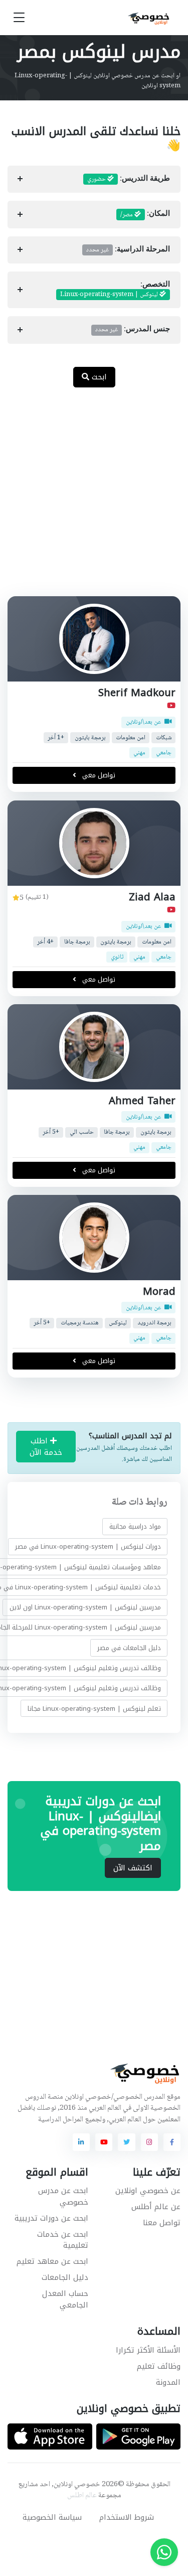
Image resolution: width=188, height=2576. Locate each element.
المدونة (168, 2382)
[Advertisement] (94, 497)
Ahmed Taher (142, 1101)
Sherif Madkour (137, 693)
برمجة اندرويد (154, 1323)
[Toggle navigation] (19, 18)
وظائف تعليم (159, 2366)
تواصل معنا (162, 2223)
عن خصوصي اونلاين (148, 2191)
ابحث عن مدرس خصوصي (63, 2196)
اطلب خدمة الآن (46, 1447)
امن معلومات (131, 738)
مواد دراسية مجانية (135, 1526)
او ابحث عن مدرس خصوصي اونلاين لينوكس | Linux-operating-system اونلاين (98, 81)
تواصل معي (98, 776)
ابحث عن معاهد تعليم (52, 2261)
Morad (159, 1292)
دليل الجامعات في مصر (129, 1648)
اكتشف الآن (133, 1868)
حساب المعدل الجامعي (65, 2299)
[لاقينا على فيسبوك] (172, 2142)
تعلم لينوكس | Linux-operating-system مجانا (94, 1709)
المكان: (145, 215)
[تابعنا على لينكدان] (81, 2142)
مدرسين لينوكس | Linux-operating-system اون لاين (85, 1607)
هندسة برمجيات (80, 1323)
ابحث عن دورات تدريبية (51, 2218)
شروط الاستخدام (127, 2517)
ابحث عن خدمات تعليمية (63, 2240)
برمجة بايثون (90, 738)
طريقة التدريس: (129, 179)
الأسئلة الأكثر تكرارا (148, 2350)
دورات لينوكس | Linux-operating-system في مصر (88, 1546)
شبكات (164, 738)
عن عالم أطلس (156, 2207)
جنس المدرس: (133, 330)
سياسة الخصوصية (52, 2517)
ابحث (98, 377)
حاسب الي (82, 1132)
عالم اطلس (82, 2496)
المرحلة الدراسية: (128, 250)
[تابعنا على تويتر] (126, 2142)
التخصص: (115, 290)
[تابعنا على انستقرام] (149, 2142)
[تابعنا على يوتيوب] (104, 2142)
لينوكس (118, 1323)
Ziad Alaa (152, 897)
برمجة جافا (77, 942)
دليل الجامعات (65, 2277)
